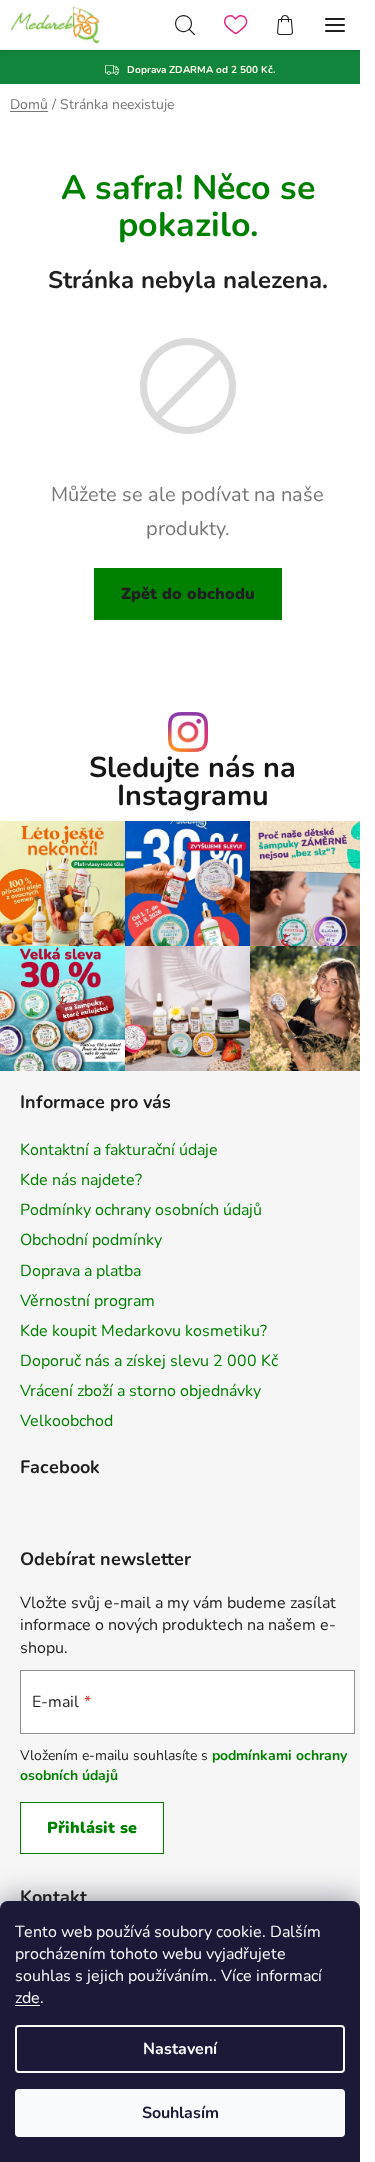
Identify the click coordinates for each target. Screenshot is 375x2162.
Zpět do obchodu (188, 594)
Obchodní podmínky (91, 1240)
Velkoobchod (66, 1421)
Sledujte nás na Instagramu (192, 783)
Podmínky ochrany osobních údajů (141, 1210)
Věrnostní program (87, 1301)
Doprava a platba (80, 1271)
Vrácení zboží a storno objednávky (140, 1391)
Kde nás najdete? (81, 1180)
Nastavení (180, 2049)
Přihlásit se (92, 1828)
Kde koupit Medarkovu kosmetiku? (143, 1331)
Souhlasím (180, 2113)
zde (27, 1998)
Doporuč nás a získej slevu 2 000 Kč (149, 1361)
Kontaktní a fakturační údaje (119, 1150)
